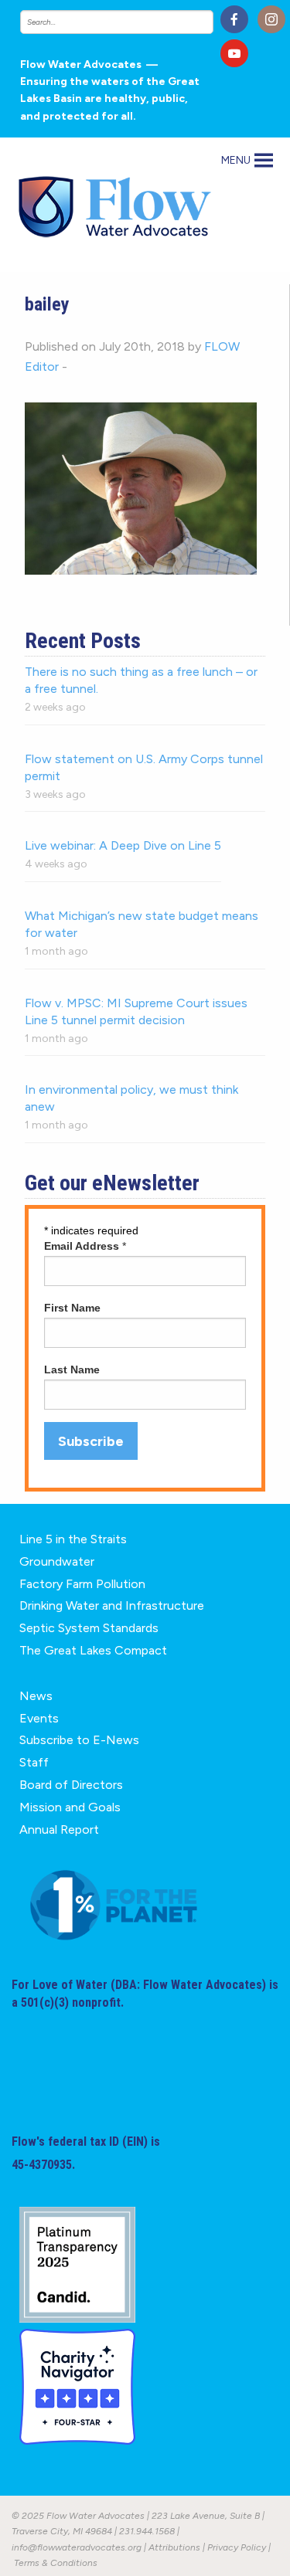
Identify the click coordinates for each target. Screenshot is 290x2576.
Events (39, 1718)
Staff (34, 1762)
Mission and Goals (70, 1807)
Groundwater (57, 1561)
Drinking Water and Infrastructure (112, 1605)
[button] (236, 161)
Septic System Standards (89, 1628)
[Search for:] (115, 22)
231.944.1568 (147, 2531)
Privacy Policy (237, 2547)
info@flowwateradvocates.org (77, 2547)
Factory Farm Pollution (82, 1584)
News (36, 1696)
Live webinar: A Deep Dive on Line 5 (123, 845)
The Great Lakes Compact (93, 1650)
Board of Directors (71, 1785)
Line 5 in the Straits (73, 1539)
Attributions (174, 2547)
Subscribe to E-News (79, 1740)
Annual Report (59, 1829)
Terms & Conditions (56, 2563)
